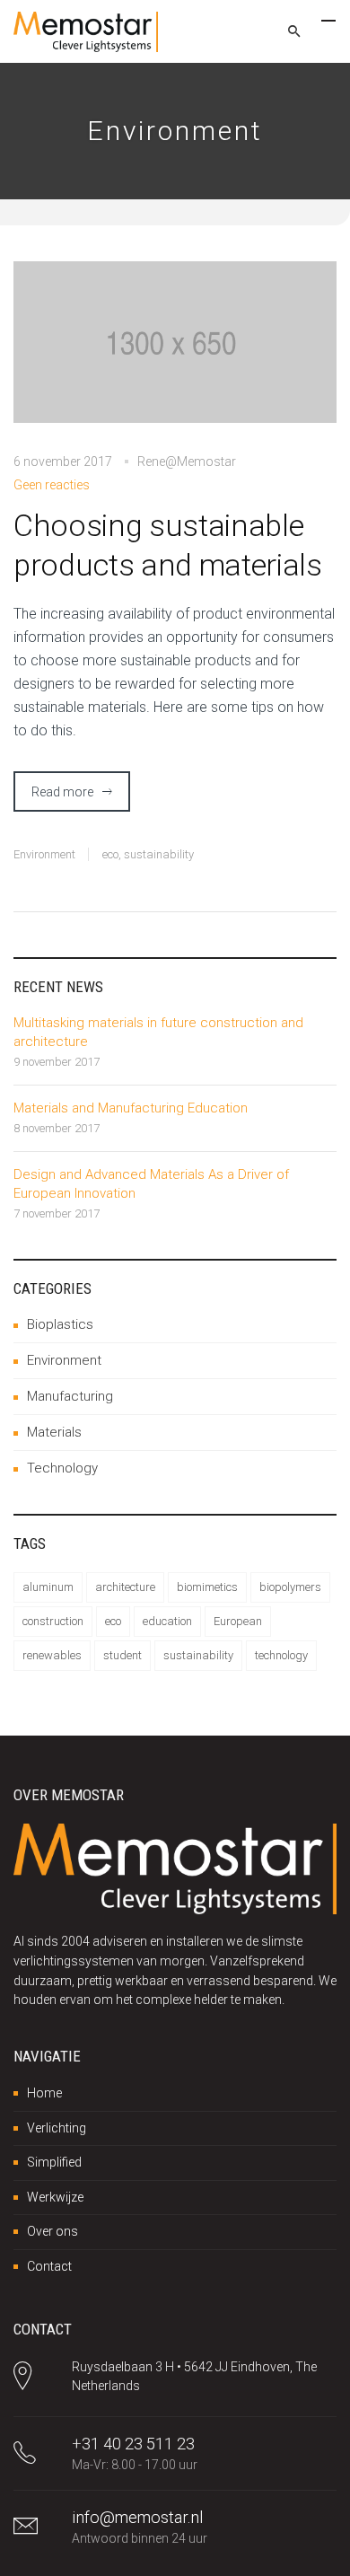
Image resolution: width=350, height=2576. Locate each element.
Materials (54, 1432)
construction (53, 1621)
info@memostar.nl (137, 2517)
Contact (49, 2266)
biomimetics (207, 1587)
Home (44, 2093)
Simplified (54, 2162)
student (122, 1655)
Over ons (52, 2231)
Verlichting (57, 2128)
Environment (44, 854)
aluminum (48, 1587)
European (238, 1621)
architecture (125, 1587)
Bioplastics (60, 1324)
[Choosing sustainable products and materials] (175, 354)
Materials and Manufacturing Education (131, 1108)
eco (110, 854)
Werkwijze (55, 2197)
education (167, 1621)
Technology (62, 1468)
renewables (52, 1655)
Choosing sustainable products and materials (168, 545)
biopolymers (290, 1587)
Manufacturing (70, 1396)
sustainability (159, 854)
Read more (62, 792)
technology (281, 1655)
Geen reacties (52, 485)
